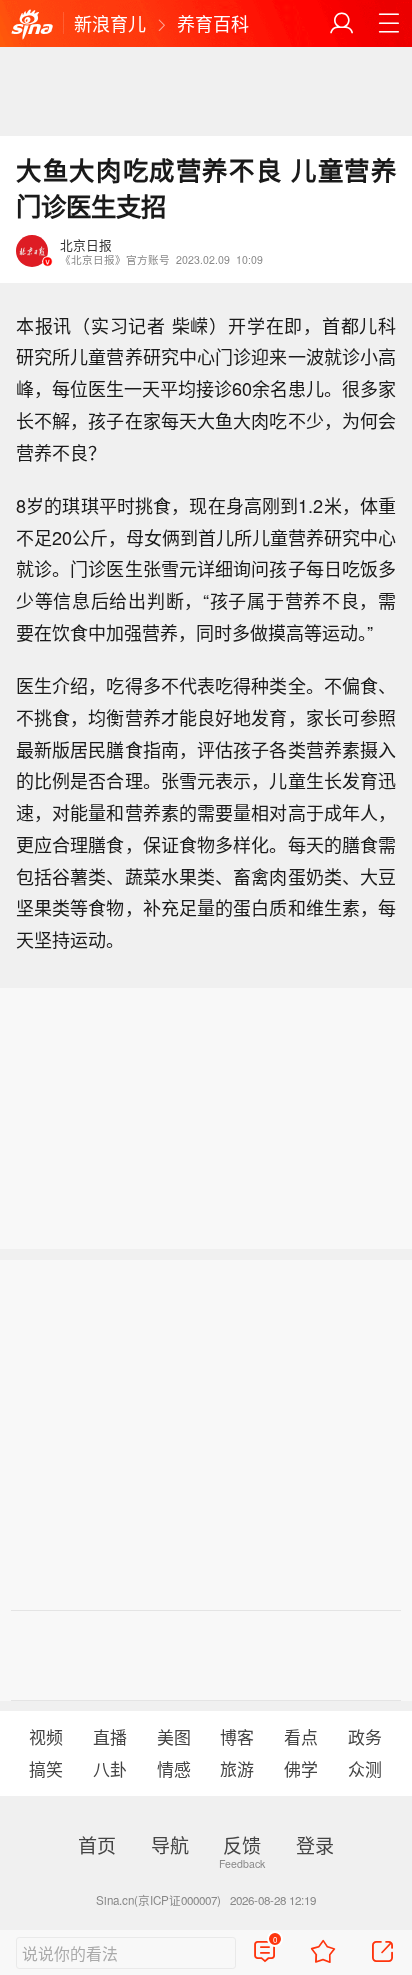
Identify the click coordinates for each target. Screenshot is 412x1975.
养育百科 (213, 23)
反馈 (242, 1844)
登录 (315, 1844)
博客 (237, 1737)
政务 (365, 1737)
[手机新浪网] (32, 25)
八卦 (110, 1769)
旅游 (237, 1769)
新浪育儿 (110, 23)
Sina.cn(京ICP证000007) (158, 1900)
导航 (170, 1844)
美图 (174, 1737)
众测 (365, 1769)
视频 (46, 1737)
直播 (110, 1737)
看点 (301, 1737)
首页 (97, 1844)
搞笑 (46, 1769)
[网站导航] (388, 23)
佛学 (301, 1769)
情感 (174, 1769)
